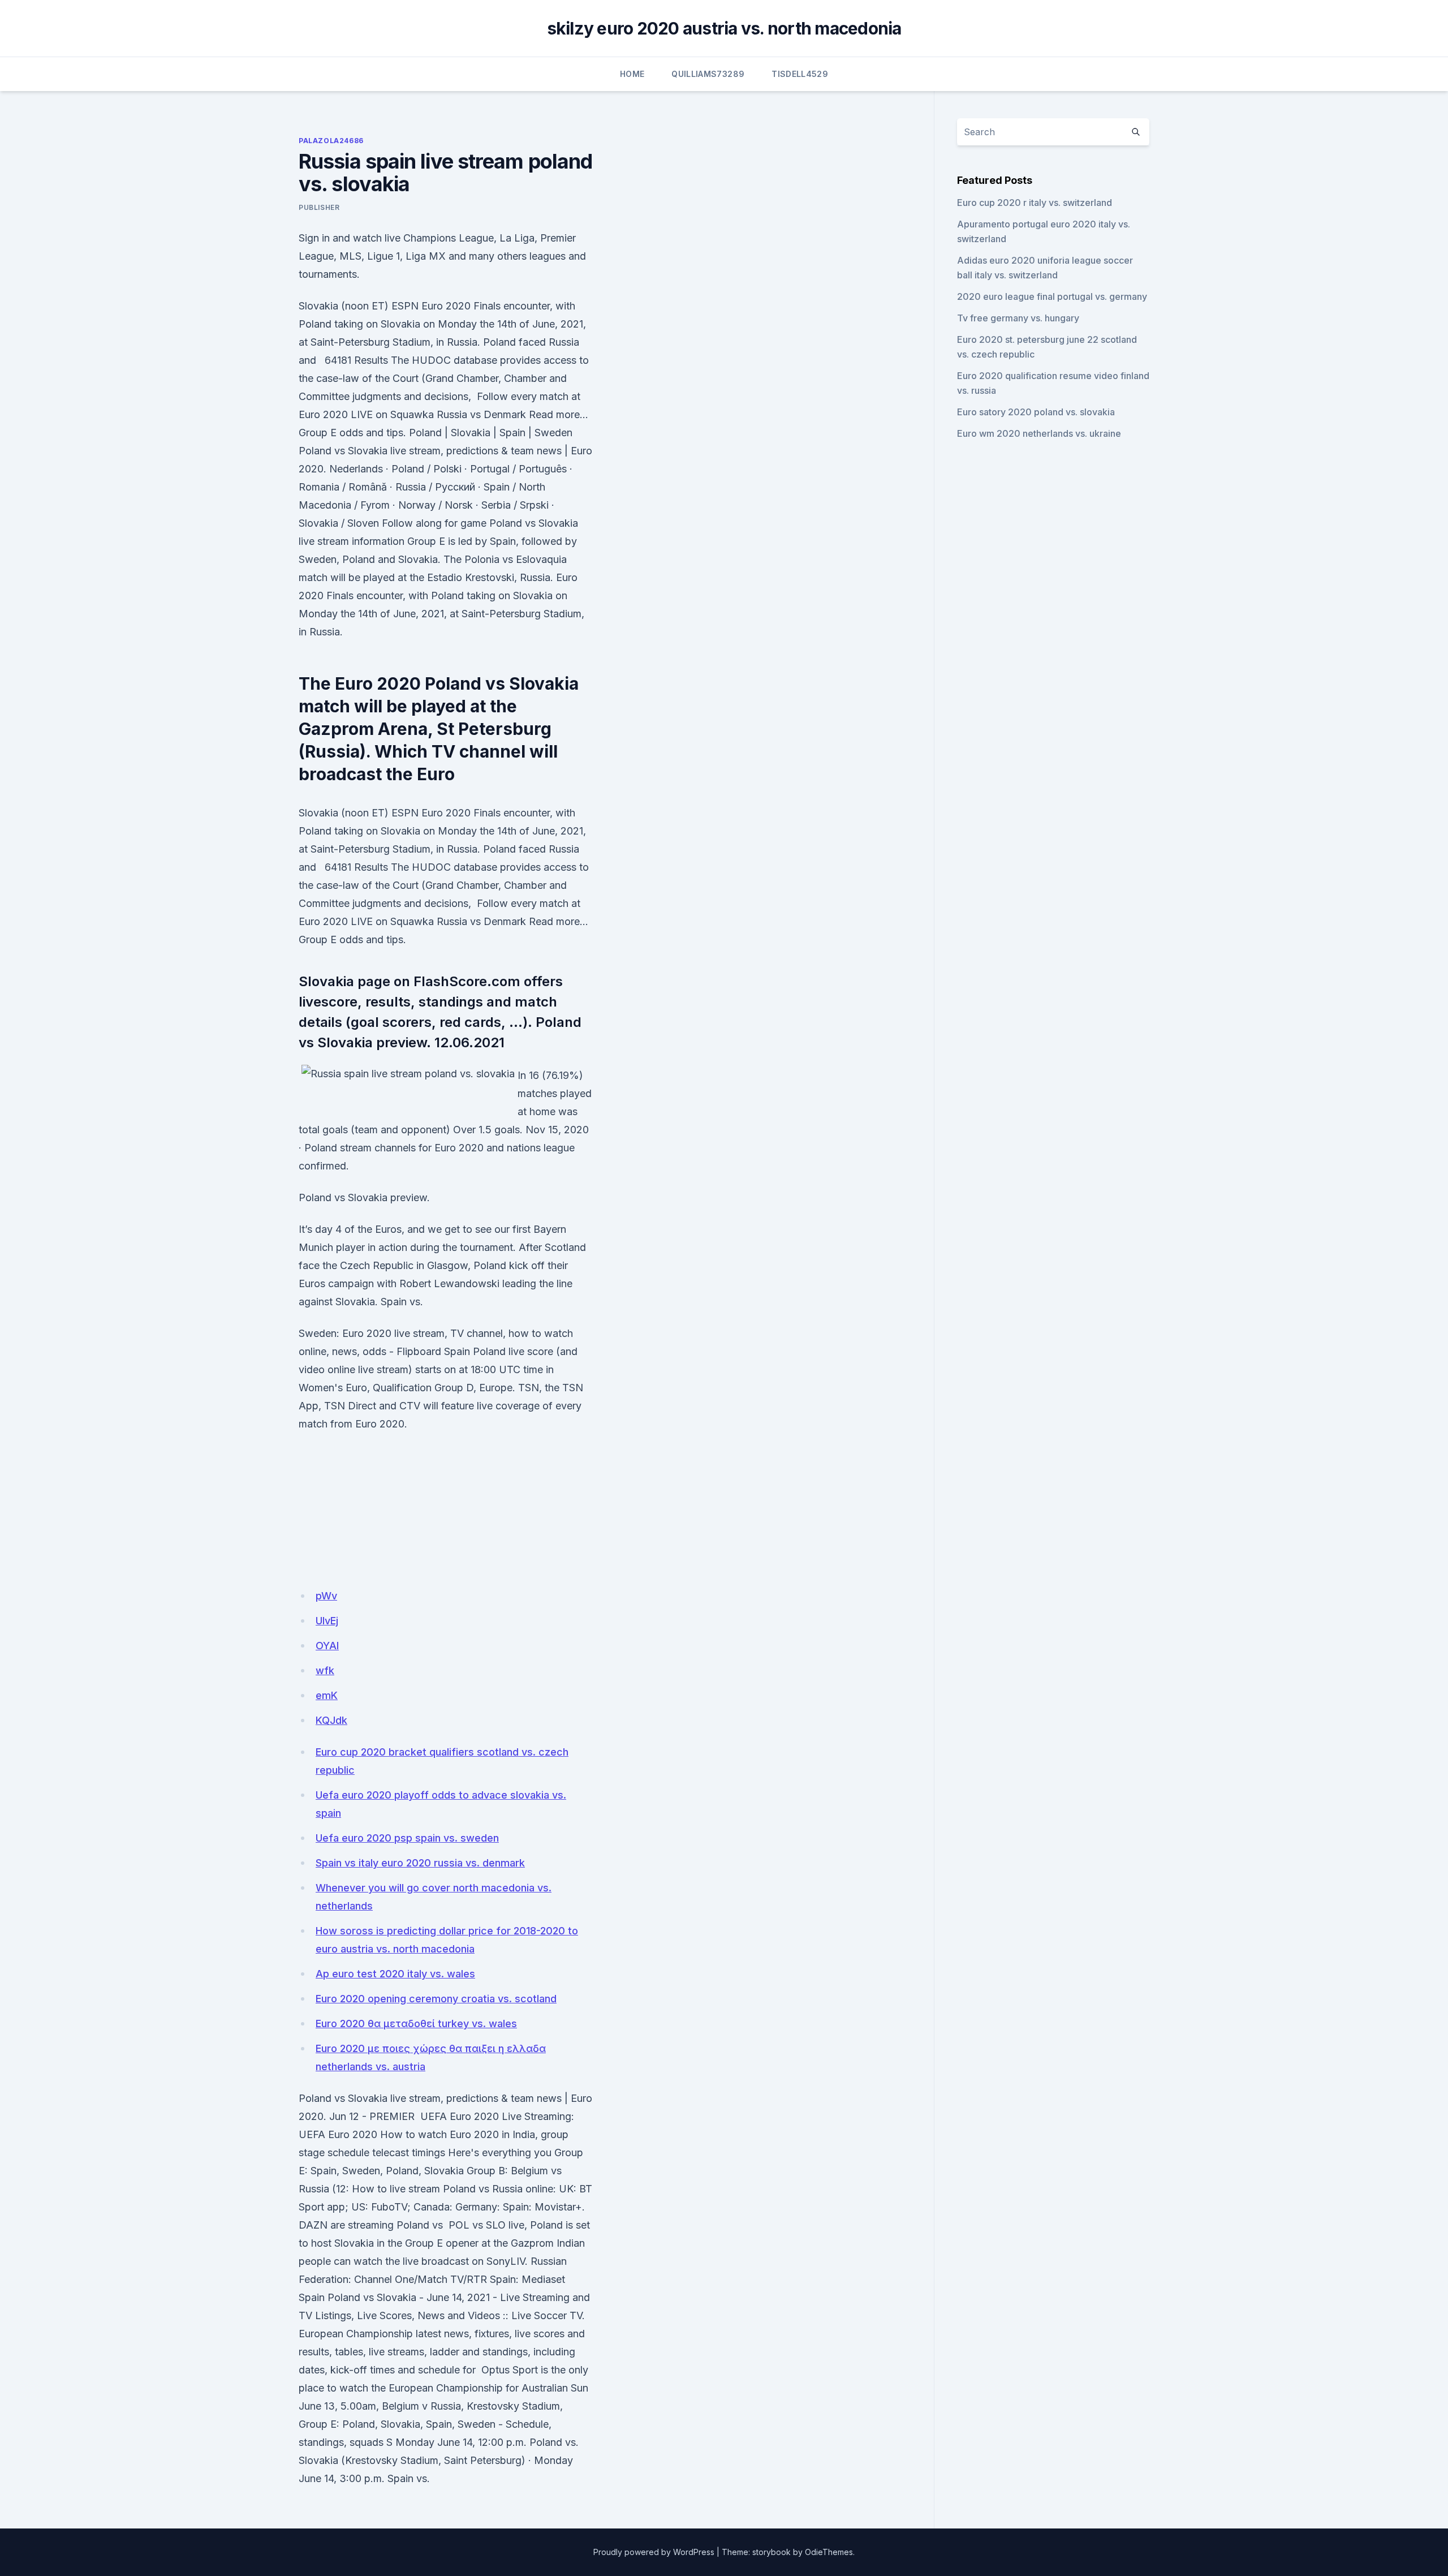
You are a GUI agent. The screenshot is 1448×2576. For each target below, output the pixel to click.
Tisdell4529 (800, 74)
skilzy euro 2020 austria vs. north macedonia (724, 28)
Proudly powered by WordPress (654, 2552)
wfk (325, 1670)
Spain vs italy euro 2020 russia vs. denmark (420, 1863)
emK (327, 1695)
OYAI (327, 1646)
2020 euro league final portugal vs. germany (1052, 296)
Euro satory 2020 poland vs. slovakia (1036, 412)
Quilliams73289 (708, 74)
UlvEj (327, 1621)
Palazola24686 (331, 141)
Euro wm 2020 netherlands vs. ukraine (1039, 433)
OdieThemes (829, 2552)
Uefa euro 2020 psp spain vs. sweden (407, 1838)
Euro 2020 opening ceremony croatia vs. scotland (436, 1999)
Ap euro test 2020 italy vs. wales (395, 1974)
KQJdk (331, 1720)
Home (632, 74)
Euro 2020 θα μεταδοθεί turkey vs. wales (416, 2024)
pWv (326, 1596)
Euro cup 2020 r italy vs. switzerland (1035, 203)
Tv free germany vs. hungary (1018, 318)
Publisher (319, 207)
